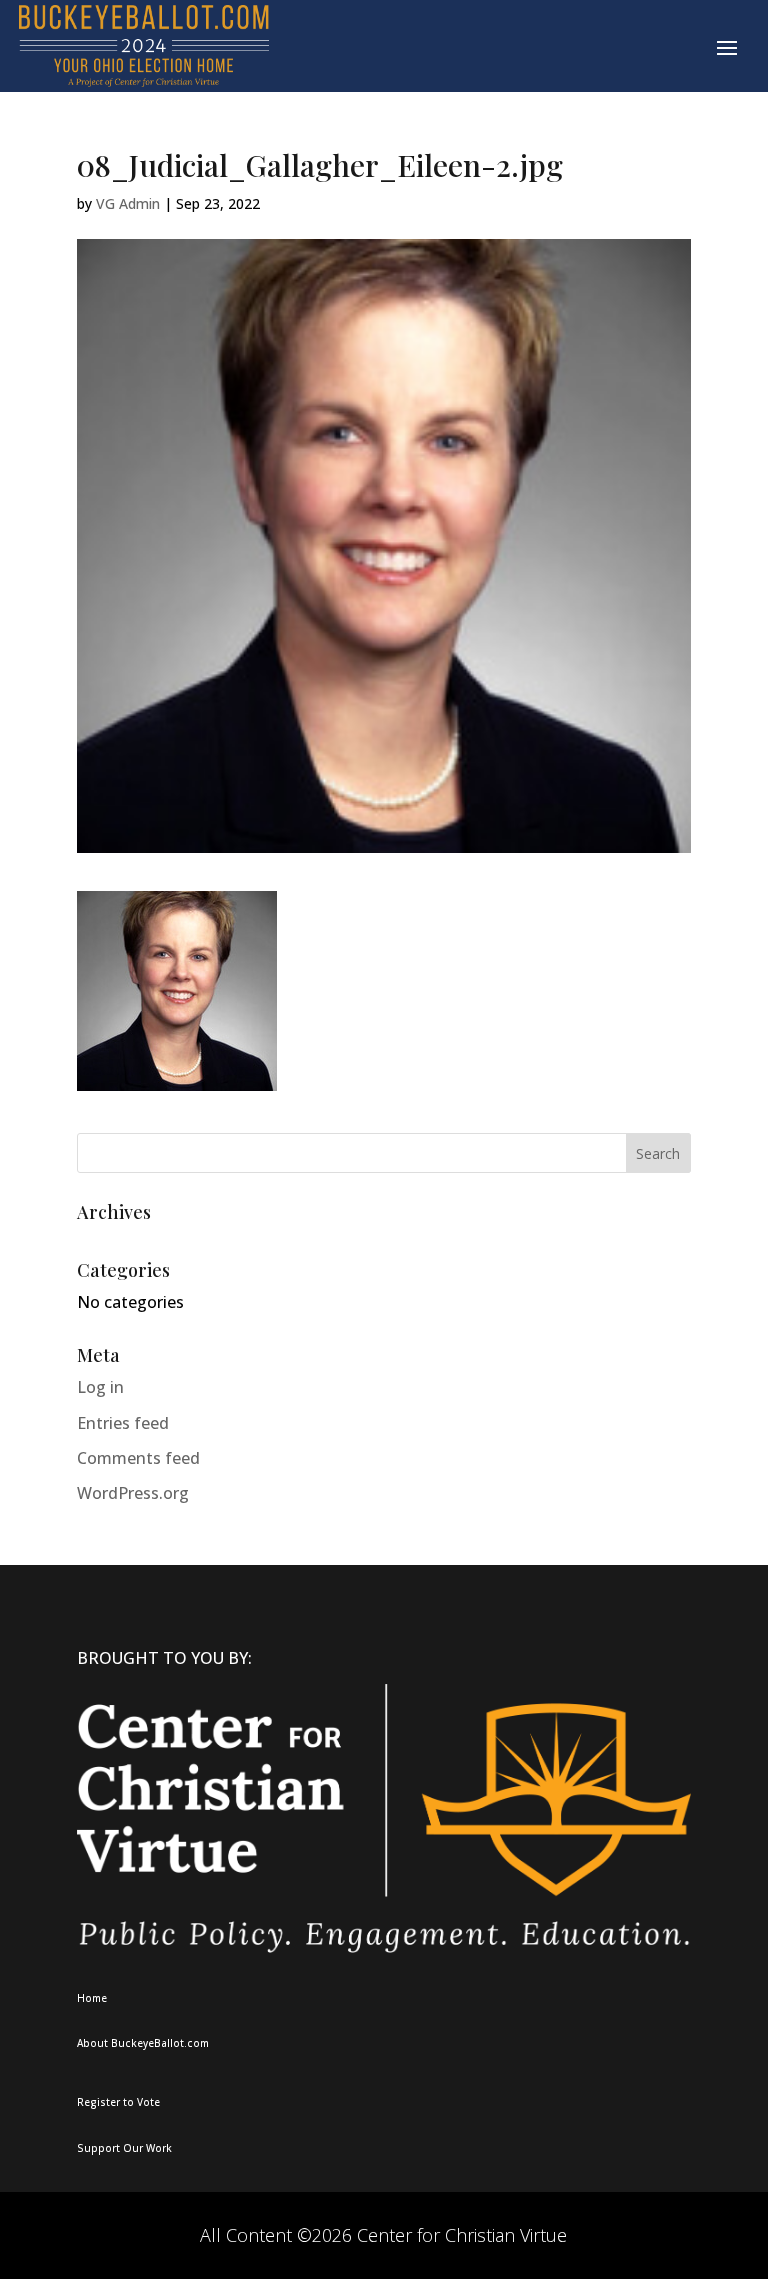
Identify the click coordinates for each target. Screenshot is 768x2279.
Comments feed (138, 1458)
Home (92, 1998)
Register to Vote (118, 2102)
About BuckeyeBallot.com (143, 2043)
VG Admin (128, 203)
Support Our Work (124, 2148)
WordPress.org (133, 1493)
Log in (100, 1387)
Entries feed (123, 1423)
